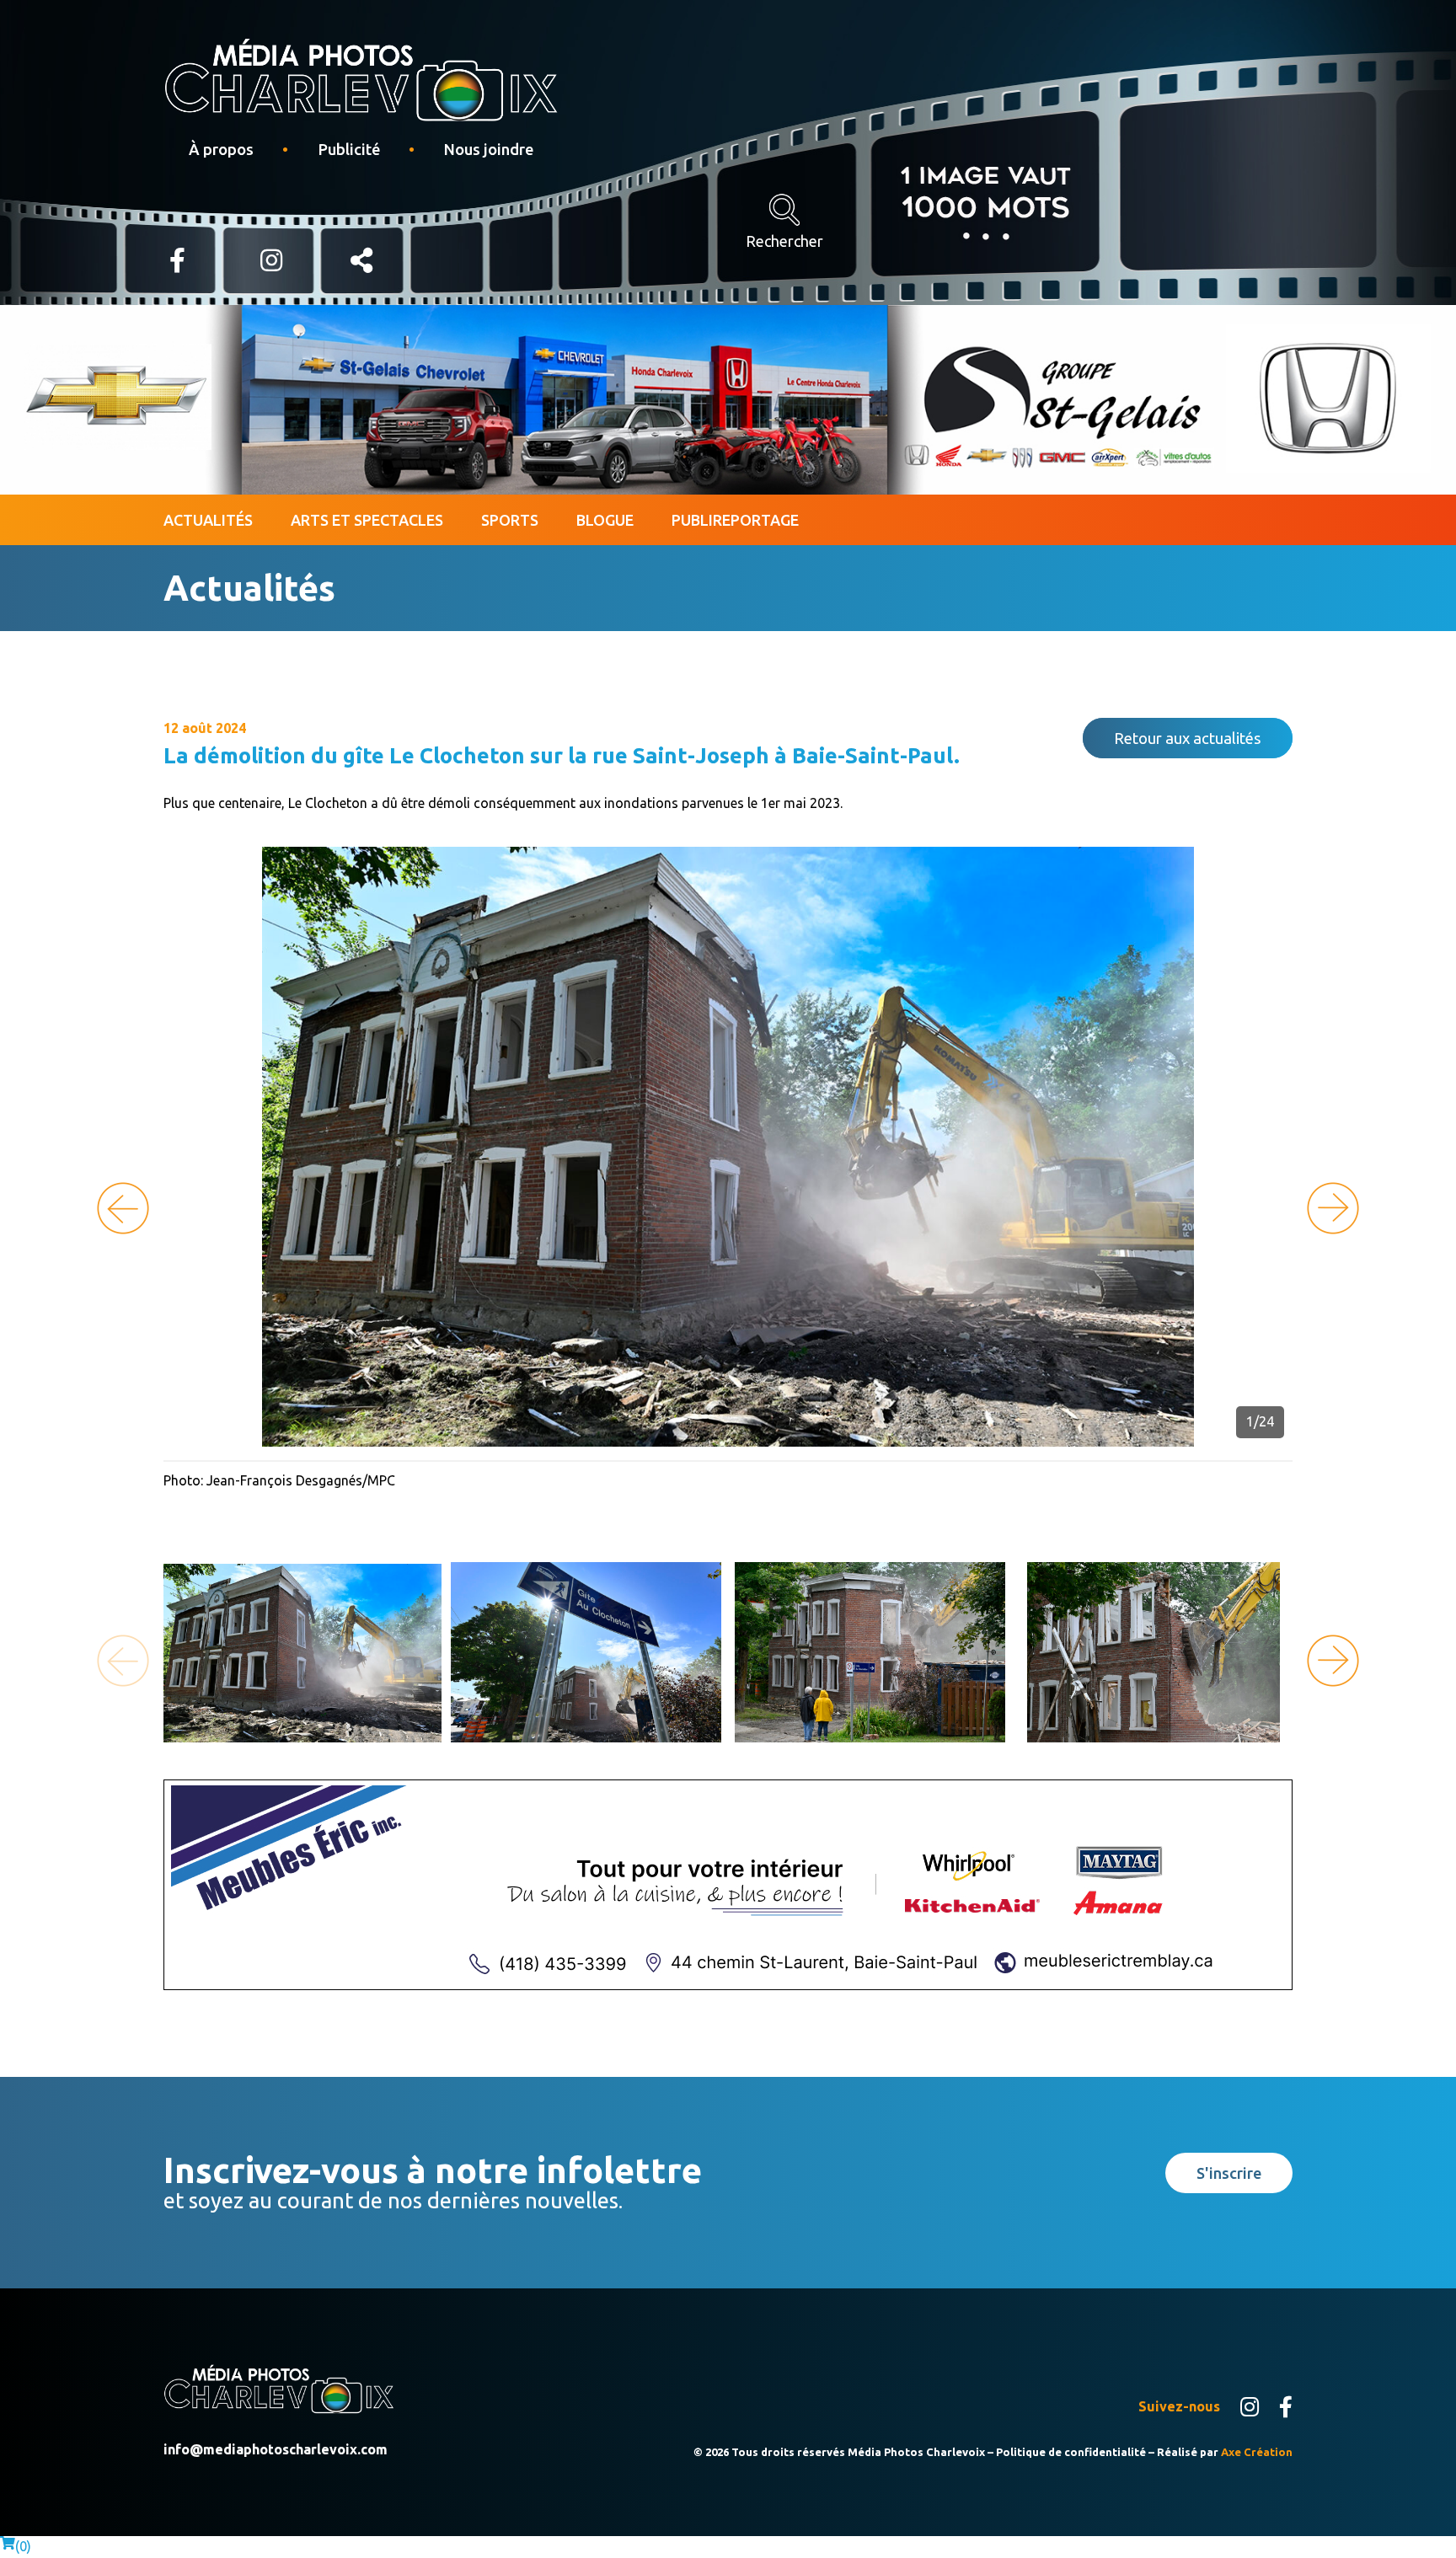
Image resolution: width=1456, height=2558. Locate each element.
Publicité (349, 149)
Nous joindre (488, 149)
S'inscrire (1229, 2173)
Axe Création (1257, 2452)
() (23, 2546)
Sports (510, 520)
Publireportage (735, 520)
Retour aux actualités (1188, 738)
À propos (221, 149)
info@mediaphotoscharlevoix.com (276, 2449)
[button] (1333, 1208)
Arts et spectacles (367, 520)
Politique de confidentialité (1071, 2452)
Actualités (208, 520)
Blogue (605, 520)
